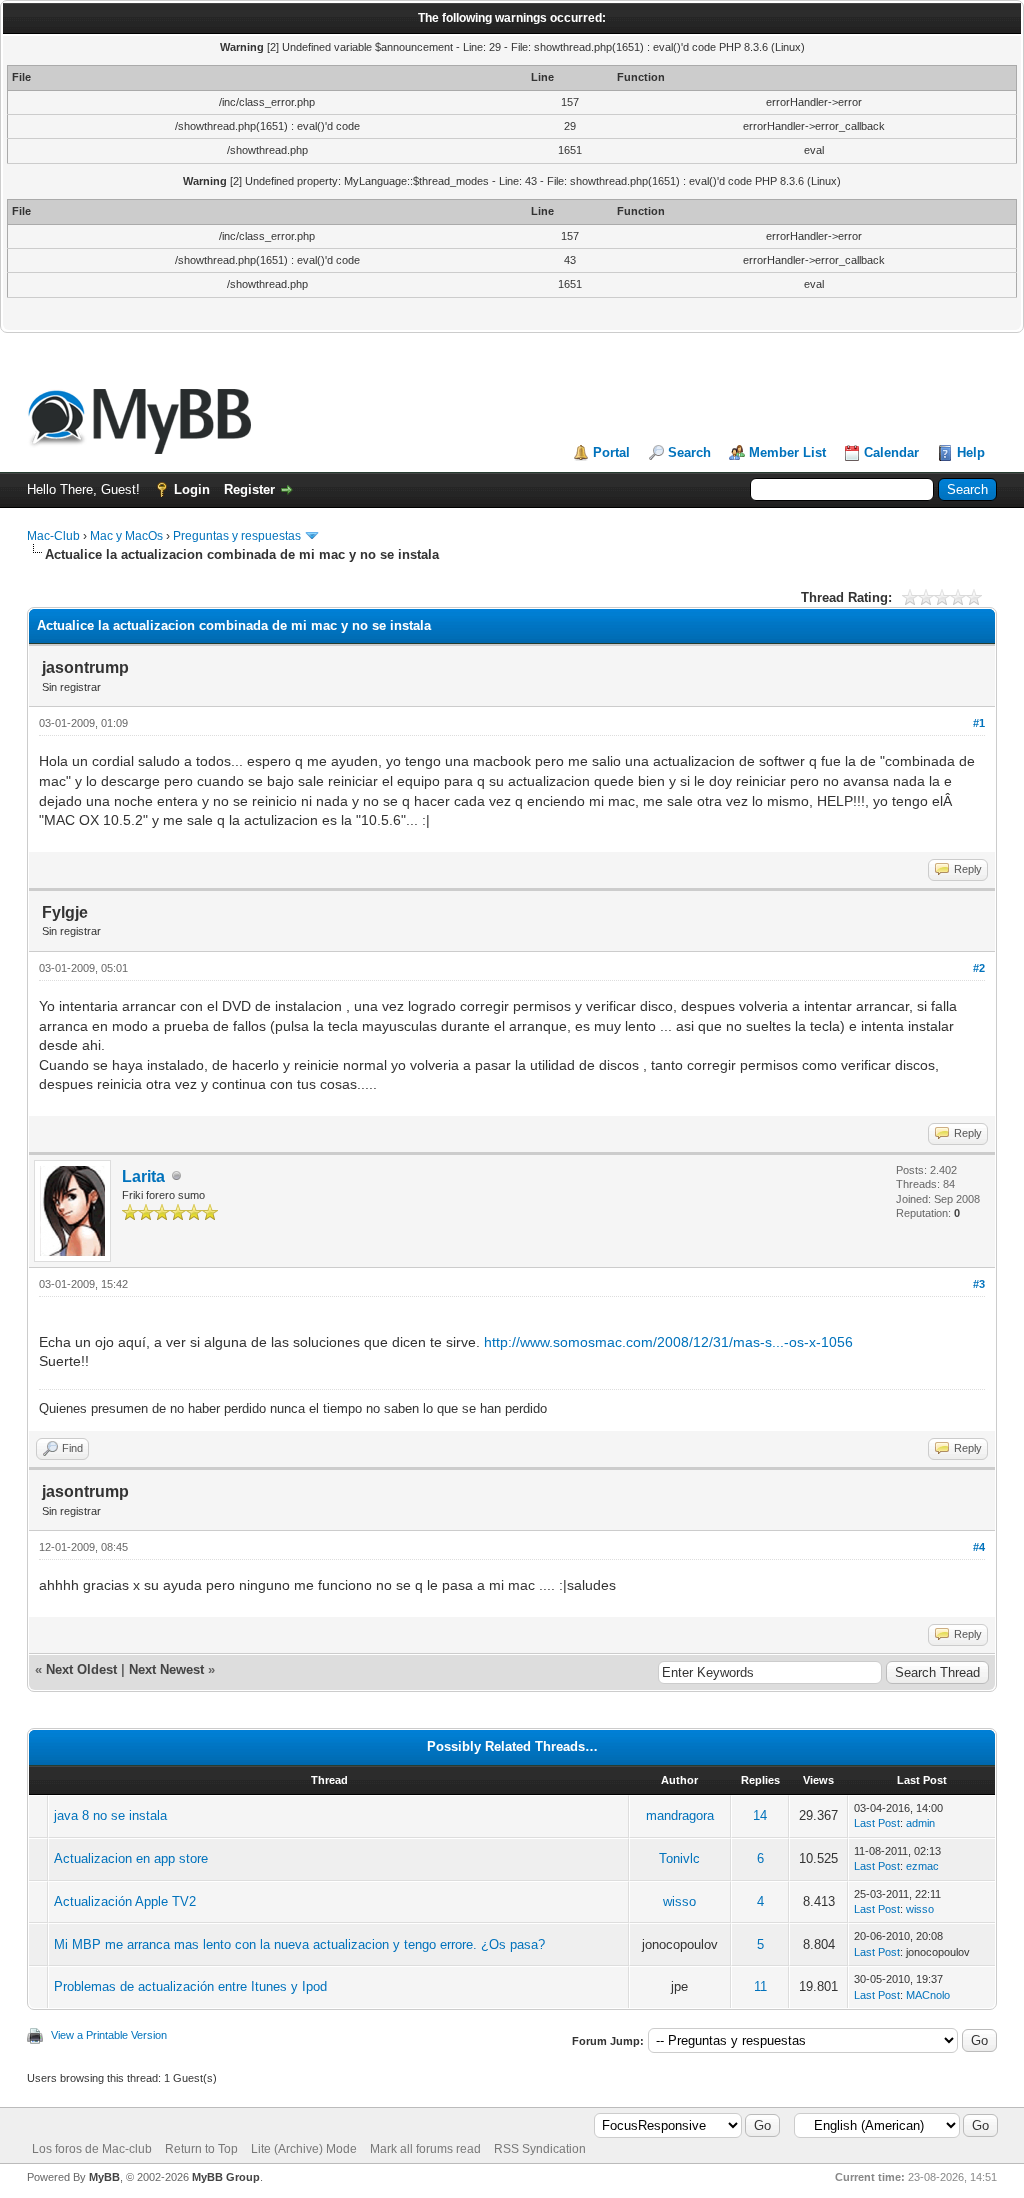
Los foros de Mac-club (92, 2149)
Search (689, 452)
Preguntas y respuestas (237, 536)
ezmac (922, 1866)
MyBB (104, 2177)
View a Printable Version (109, 2035)
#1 (979, 723)
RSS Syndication (540, 2149)
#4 (979, 1547)
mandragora (680, 1815)
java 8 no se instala (110, 1815)
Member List (787, 452)
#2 (979, 968)
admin (920, 1823)
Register (249, 489)
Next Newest (166, 1669)
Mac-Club (53, 536)
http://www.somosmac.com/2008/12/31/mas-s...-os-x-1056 (668, 1342)
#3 (979, 1284)
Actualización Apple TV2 (125, 1901)
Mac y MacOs (126, 536)
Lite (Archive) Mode (304, 2149)
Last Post (877, 1823)
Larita (143, 1176)
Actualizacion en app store (131, 1858)
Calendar (891, 452)
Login (192, 489)
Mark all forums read (425, 2149)
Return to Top (201, 2149)
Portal (611, 452)
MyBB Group (226, 2177)
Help (971, 452)
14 (760, 1815)
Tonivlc (679, 1858)
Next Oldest (81, 1669)
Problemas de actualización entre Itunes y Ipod (190, 1986)
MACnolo (928, 1995)
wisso (679, 1901)
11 (760, 1986)
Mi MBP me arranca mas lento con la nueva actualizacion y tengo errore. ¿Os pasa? (299, 1944)
